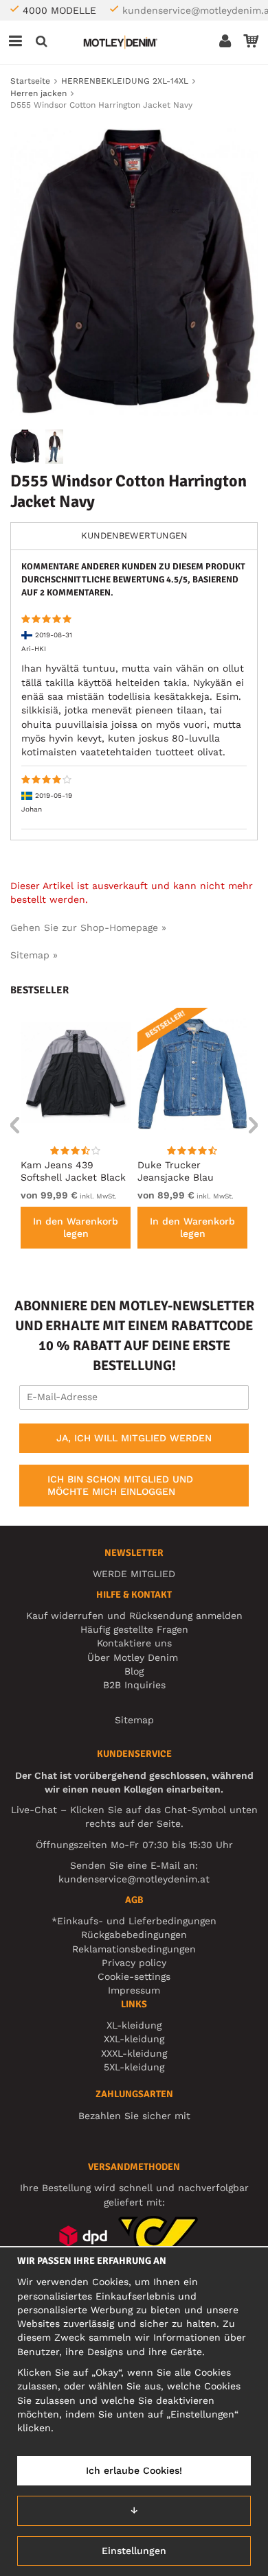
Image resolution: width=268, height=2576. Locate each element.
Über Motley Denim (134, 1657)
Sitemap (134, 1720)
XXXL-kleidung (134, 2053)
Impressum (134, 1990)
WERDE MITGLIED (134, 1574)
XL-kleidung (134, 2025)
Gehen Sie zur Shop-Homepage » (88, 927)
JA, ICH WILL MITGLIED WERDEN (134, 1438)
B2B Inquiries (134, 1685)
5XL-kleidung (134, 2067)
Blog (134, 1671)
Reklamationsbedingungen (134, 1949)
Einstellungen (134, 2551)
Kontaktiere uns (134, 1643)
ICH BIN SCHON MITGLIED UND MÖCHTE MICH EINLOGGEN (120, 1485)
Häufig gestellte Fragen (134, 1629)
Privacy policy (134, 1963)
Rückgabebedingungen (134, 1935)
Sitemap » (34, 955)
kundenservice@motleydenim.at (134, 1879)
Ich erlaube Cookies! (134, 2470)
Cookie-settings (134, 1976)
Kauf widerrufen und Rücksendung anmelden (134, 1616)
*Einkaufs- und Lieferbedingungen (134, 1921)
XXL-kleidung (134, 2039)
